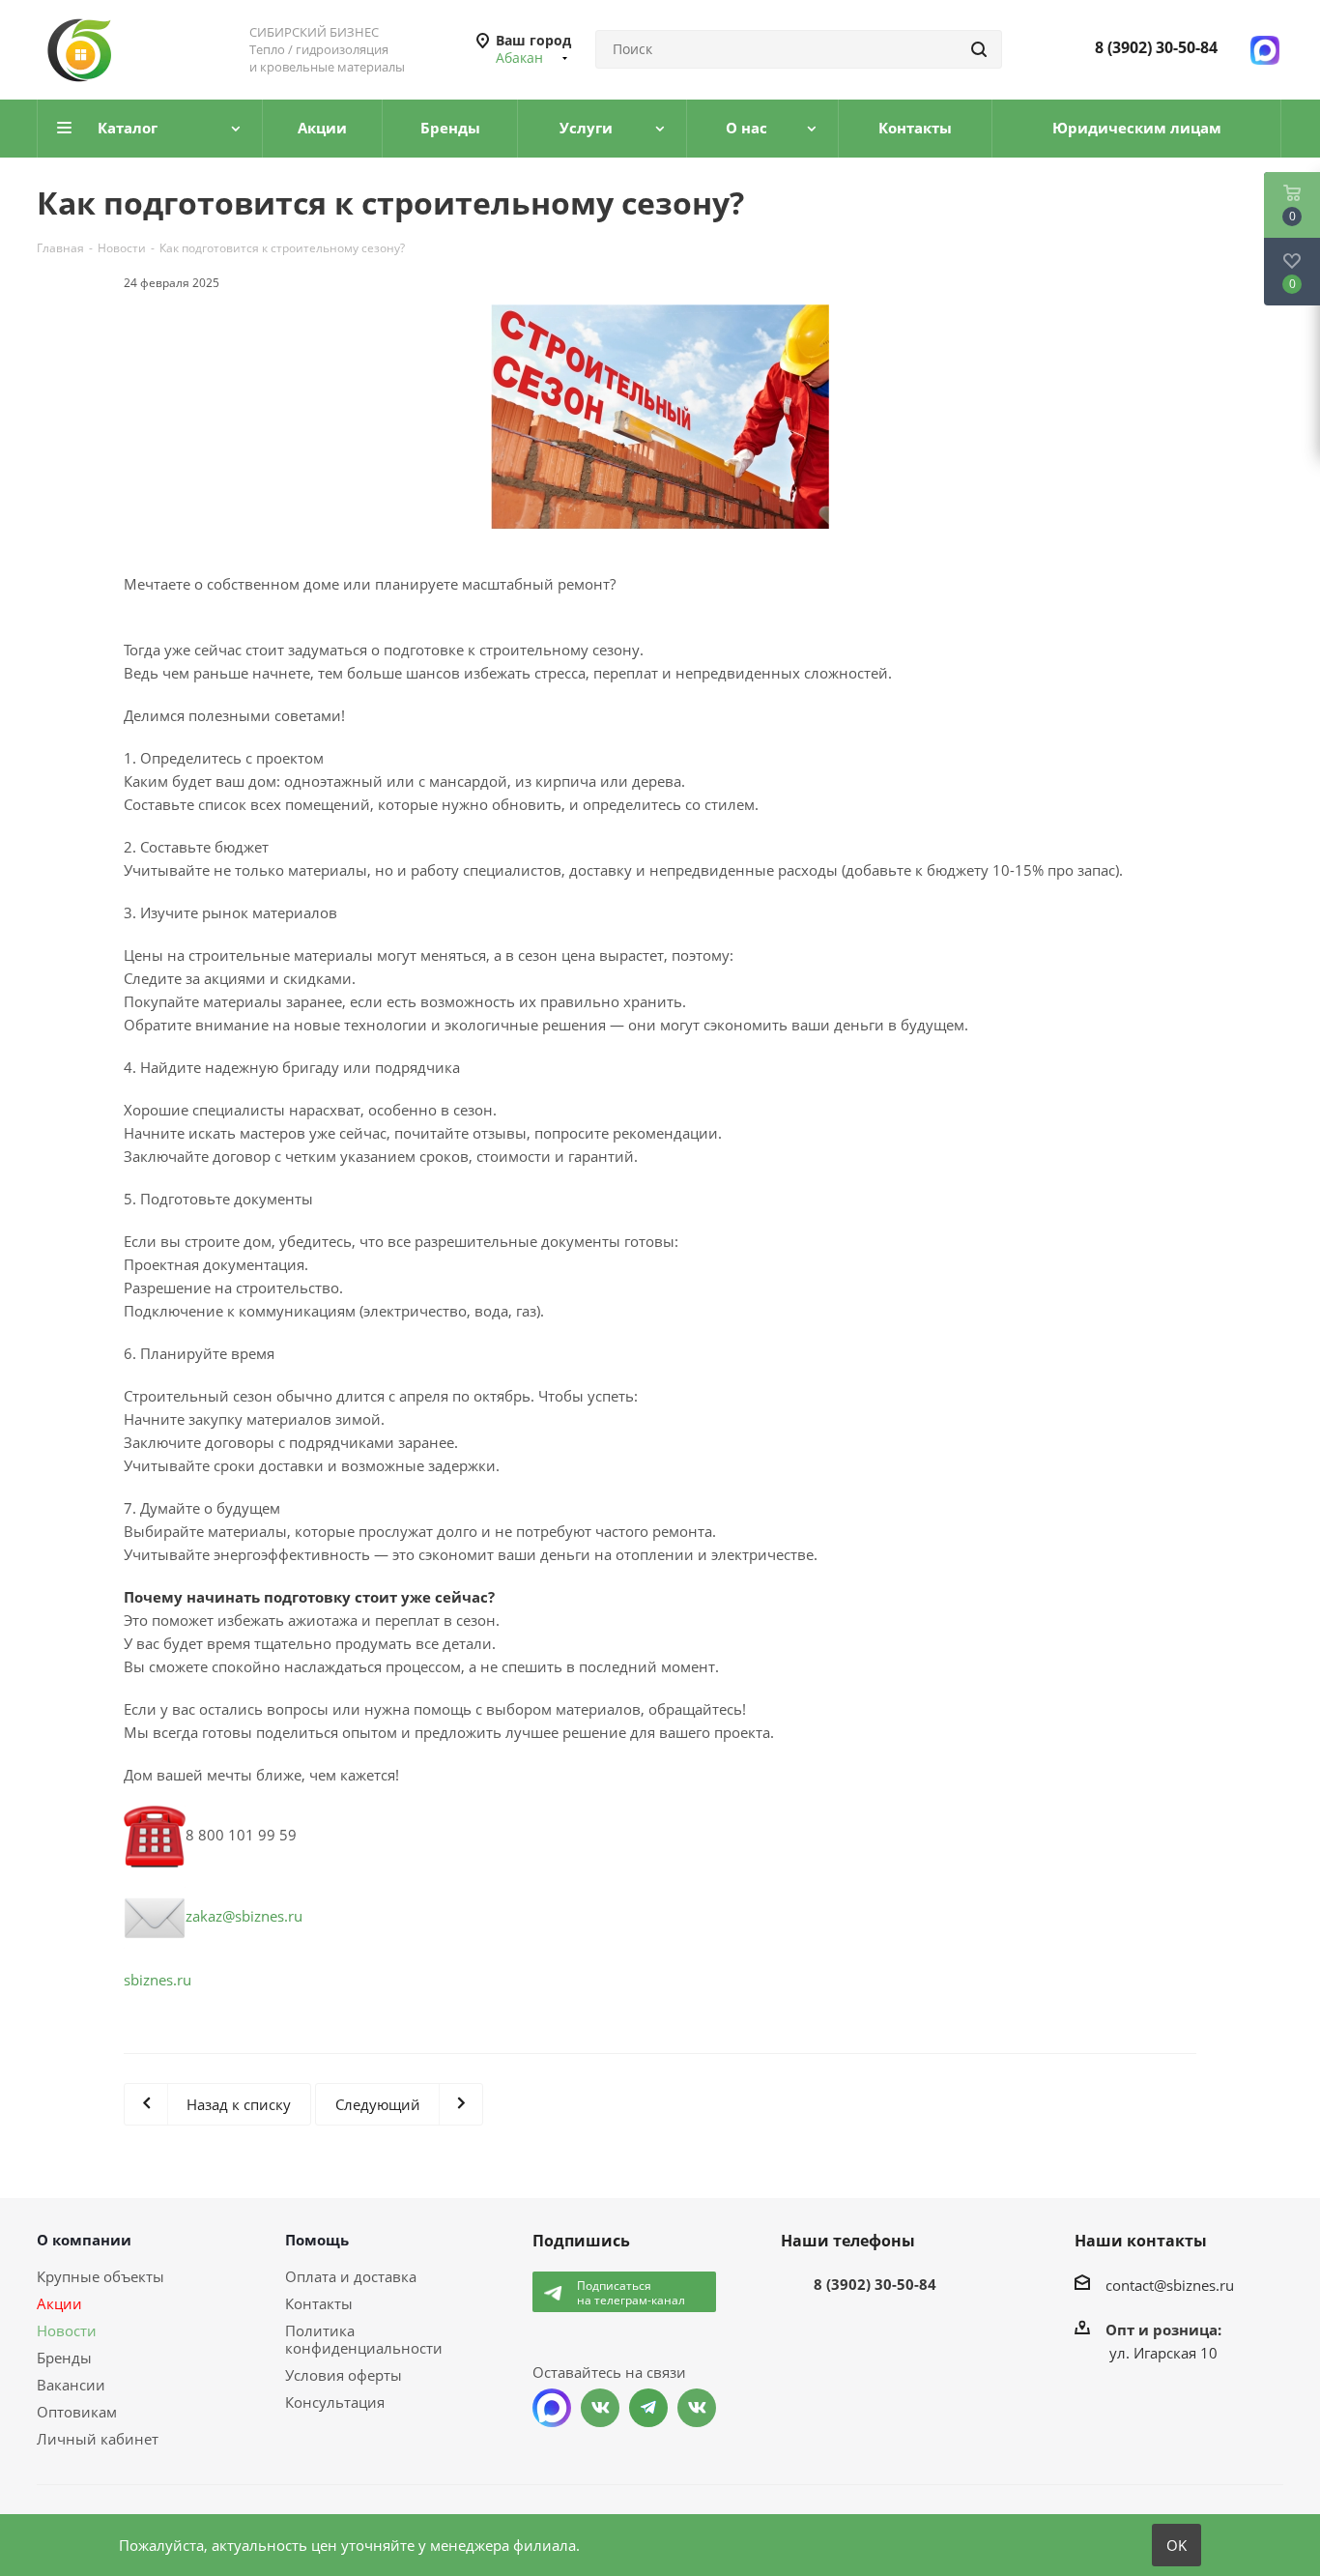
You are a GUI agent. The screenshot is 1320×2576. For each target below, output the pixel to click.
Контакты (319, 2303)
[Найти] (979, 49)
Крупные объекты (100, 2276)
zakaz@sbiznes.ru (244, 1916)
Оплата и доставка (351, 2276)
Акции (59, 2303)
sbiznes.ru (158, 1980)
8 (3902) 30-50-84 (1156, 47)
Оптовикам (77, 2412)
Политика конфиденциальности (364, 2339)
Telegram (648, 2408)
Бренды (64, 2358)
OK (1177, 2545)
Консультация (335, 2402)
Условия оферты (344, 2375)
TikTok (697, 2408)
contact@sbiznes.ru (1170, 2285)
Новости (67, 2330)
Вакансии (71, 2385)
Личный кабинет (98, 2439)
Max (552, 2408)
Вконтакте (600, 2408)
